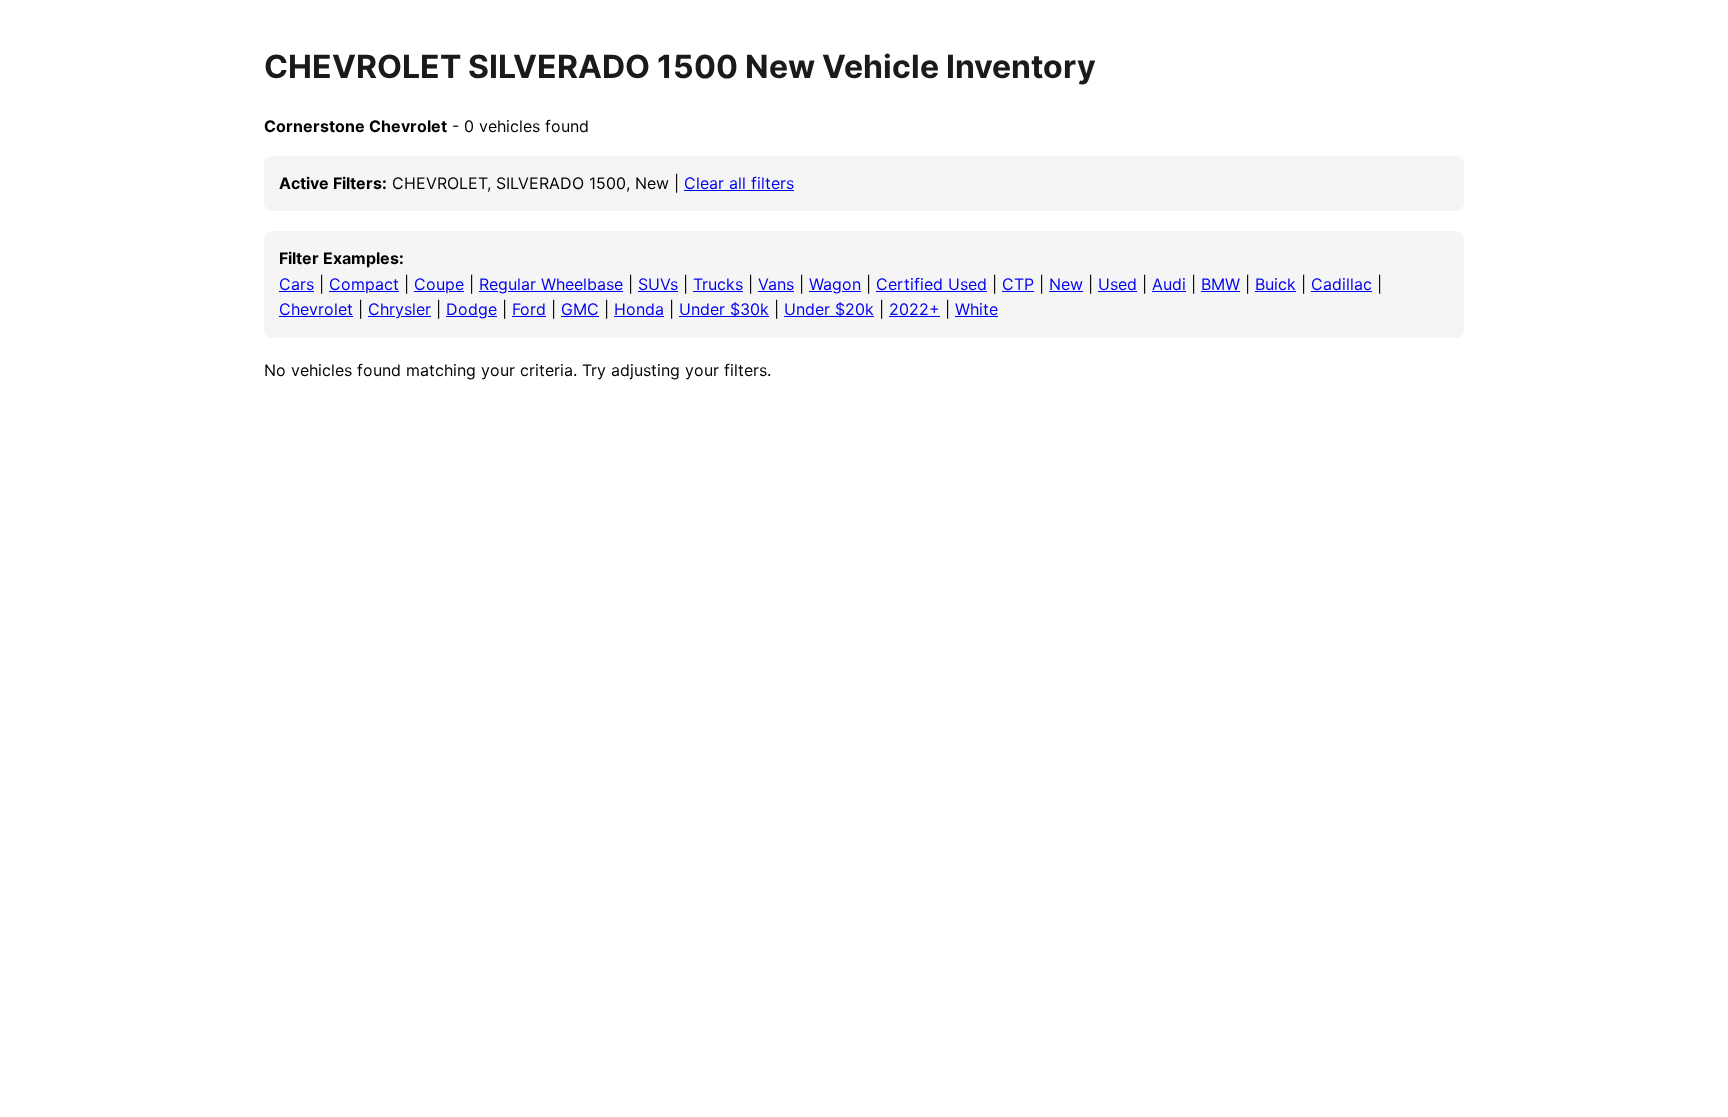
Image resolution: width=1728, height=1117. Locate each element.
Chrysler (399, 309)
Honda (639, 309)
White (976, 309)
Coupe (439, 284)
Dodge (471, 309)
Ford (529, 309)
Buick (1275, 284)
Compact (364, 284)
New (1066, 284)
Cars (296, 284)
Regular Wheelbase (551, 284)
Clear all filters (739, 183)
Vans (776, 284)
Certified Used (931, 284)
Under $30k (724, 309)
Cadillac (1341, 284)
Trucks (718, 284)
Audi (1169, 284)
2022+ (914, 309)
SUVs (658, 284)
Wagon (835, 284)
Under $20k (829, 309)
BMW (1220, 284)
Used (1117, 284)
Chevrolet (316, 309)
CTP (1018, 284)
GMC (580, 309)
